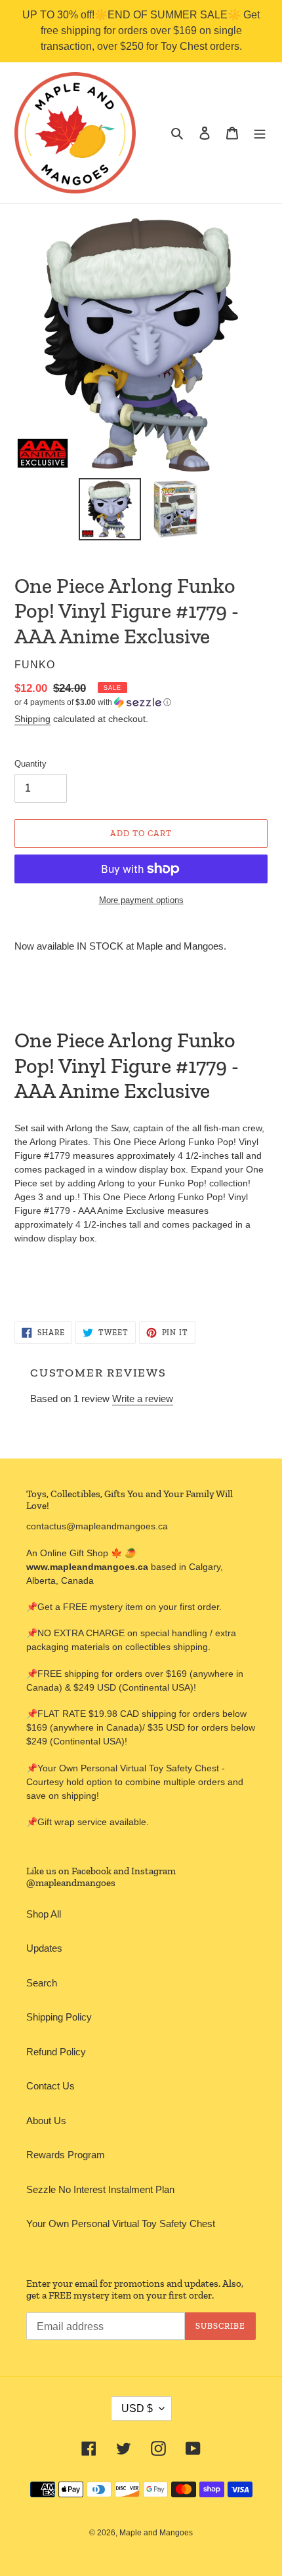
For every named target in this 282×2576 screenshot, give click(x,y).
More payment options (141, 900)
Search (42, 1983)
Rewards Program (66, 2155)
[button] (93, 702)
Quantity (30, 764)
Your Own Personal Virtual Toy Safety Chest (121, 2224)
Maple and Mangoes (156, 2533)
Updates (44, 1948)
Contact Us (50, 2086)
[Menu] (260, 133)
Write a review (143, 1399)
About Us (46, 2121)
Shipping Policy (59, 2017)
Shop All (44, 1914)
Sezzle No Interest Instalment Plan (100, 2189)
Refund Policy (56, 2052)
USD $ (137, 2408)
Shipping (32, 719)
